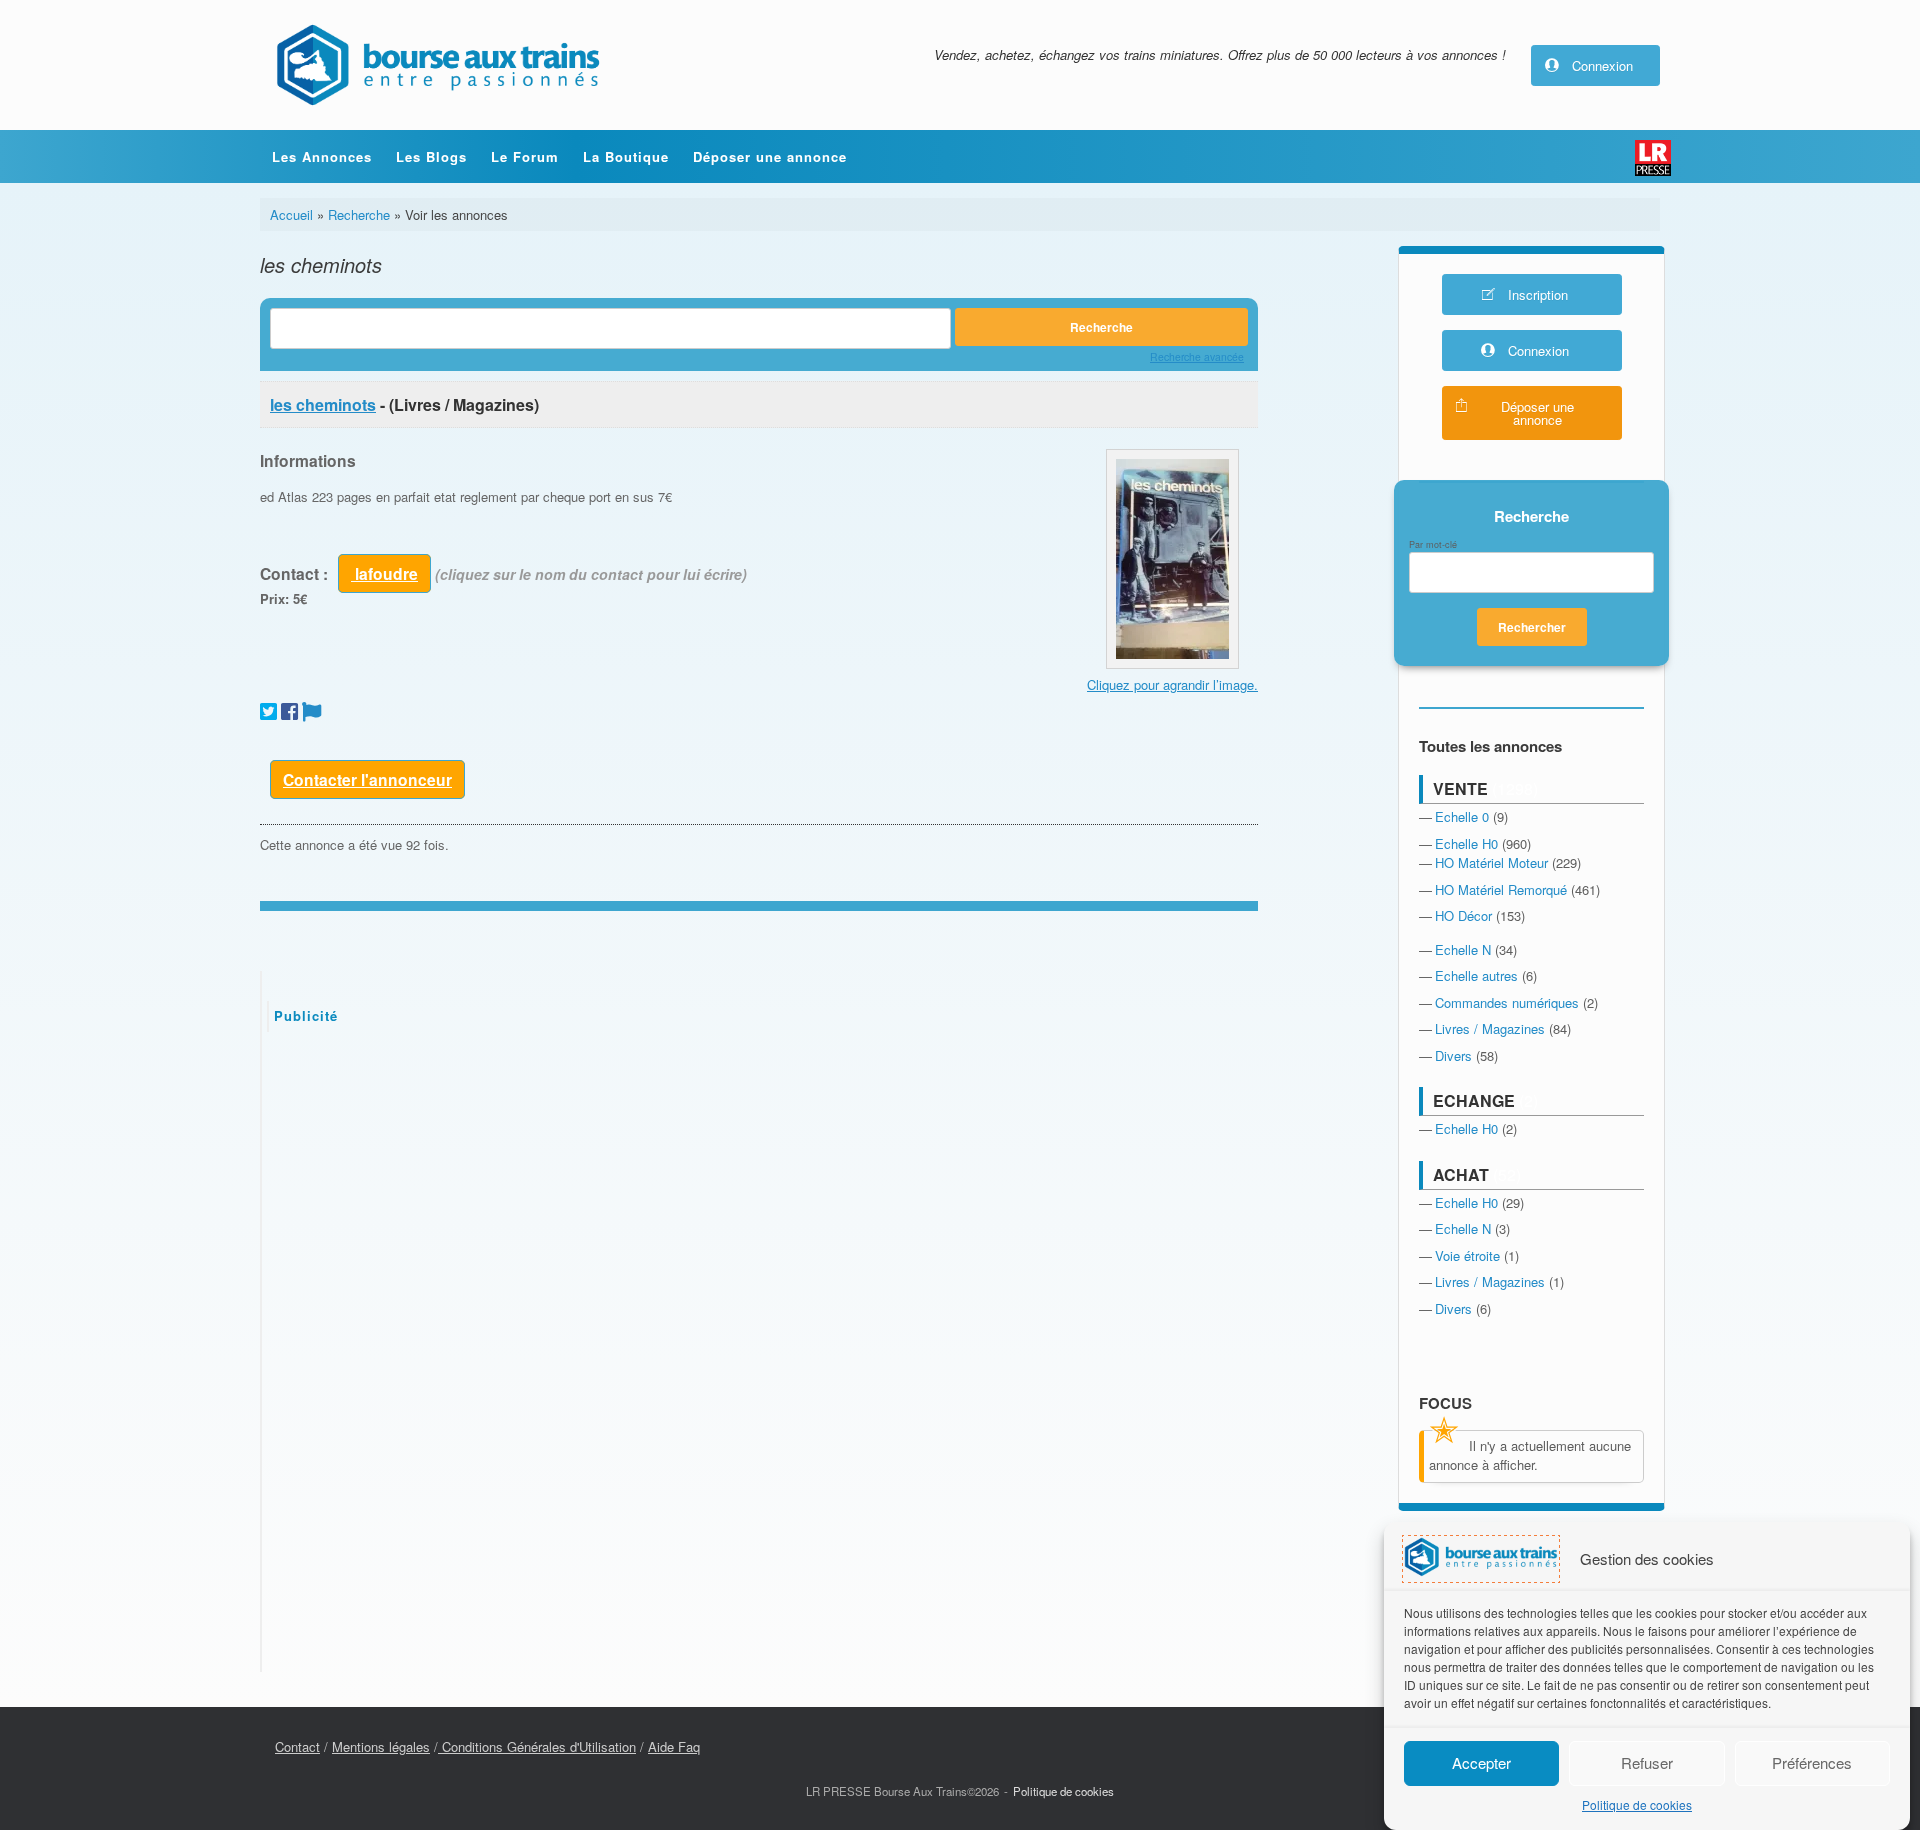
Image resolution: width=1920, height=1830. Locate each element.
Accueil (291, 214)
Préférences (1812, 1762)
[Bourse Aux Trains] (436, 65)
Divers (1453, 1055)
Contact (297, 1746)
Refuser (1647, 1762)
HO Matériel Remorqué (1501, 889)
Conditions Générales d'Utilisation (537, 1746)
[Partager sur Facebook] (289, 711)
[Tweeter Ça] (268, 711)
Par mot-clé (1433, 545)
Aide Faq (674, 1746)
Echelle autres (1476, 975)
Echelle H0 (1466, 843)
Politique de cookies (1637, 1805)
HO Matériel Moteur (1491, 862)
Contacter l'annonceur (367, 779)
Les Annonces (322, 156)
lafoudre (384, 573)
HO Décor (1463, 915)
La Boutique (626, 156)
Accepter (1481, 1762)
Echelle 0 (1462, 816)
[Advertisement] (760, 1197)
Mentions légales (381, 1746)
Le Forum (525, 156)
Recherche (359, 214)
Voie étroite (1467, 1255)
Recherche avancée (1197, 356)
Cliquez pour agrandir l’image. (1172, 684)
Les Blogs (431, 156)
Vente (1460, 788)
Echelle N (1463, 949)
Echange (1474, 1100)
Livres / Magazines (1490, 1028)
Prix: (274, 598)
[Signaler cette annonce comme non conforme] (312, 711)
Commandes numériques (1507, 1002)
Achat (1461, 1174)
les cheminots (323, 404)
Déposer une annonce (770, 156)
